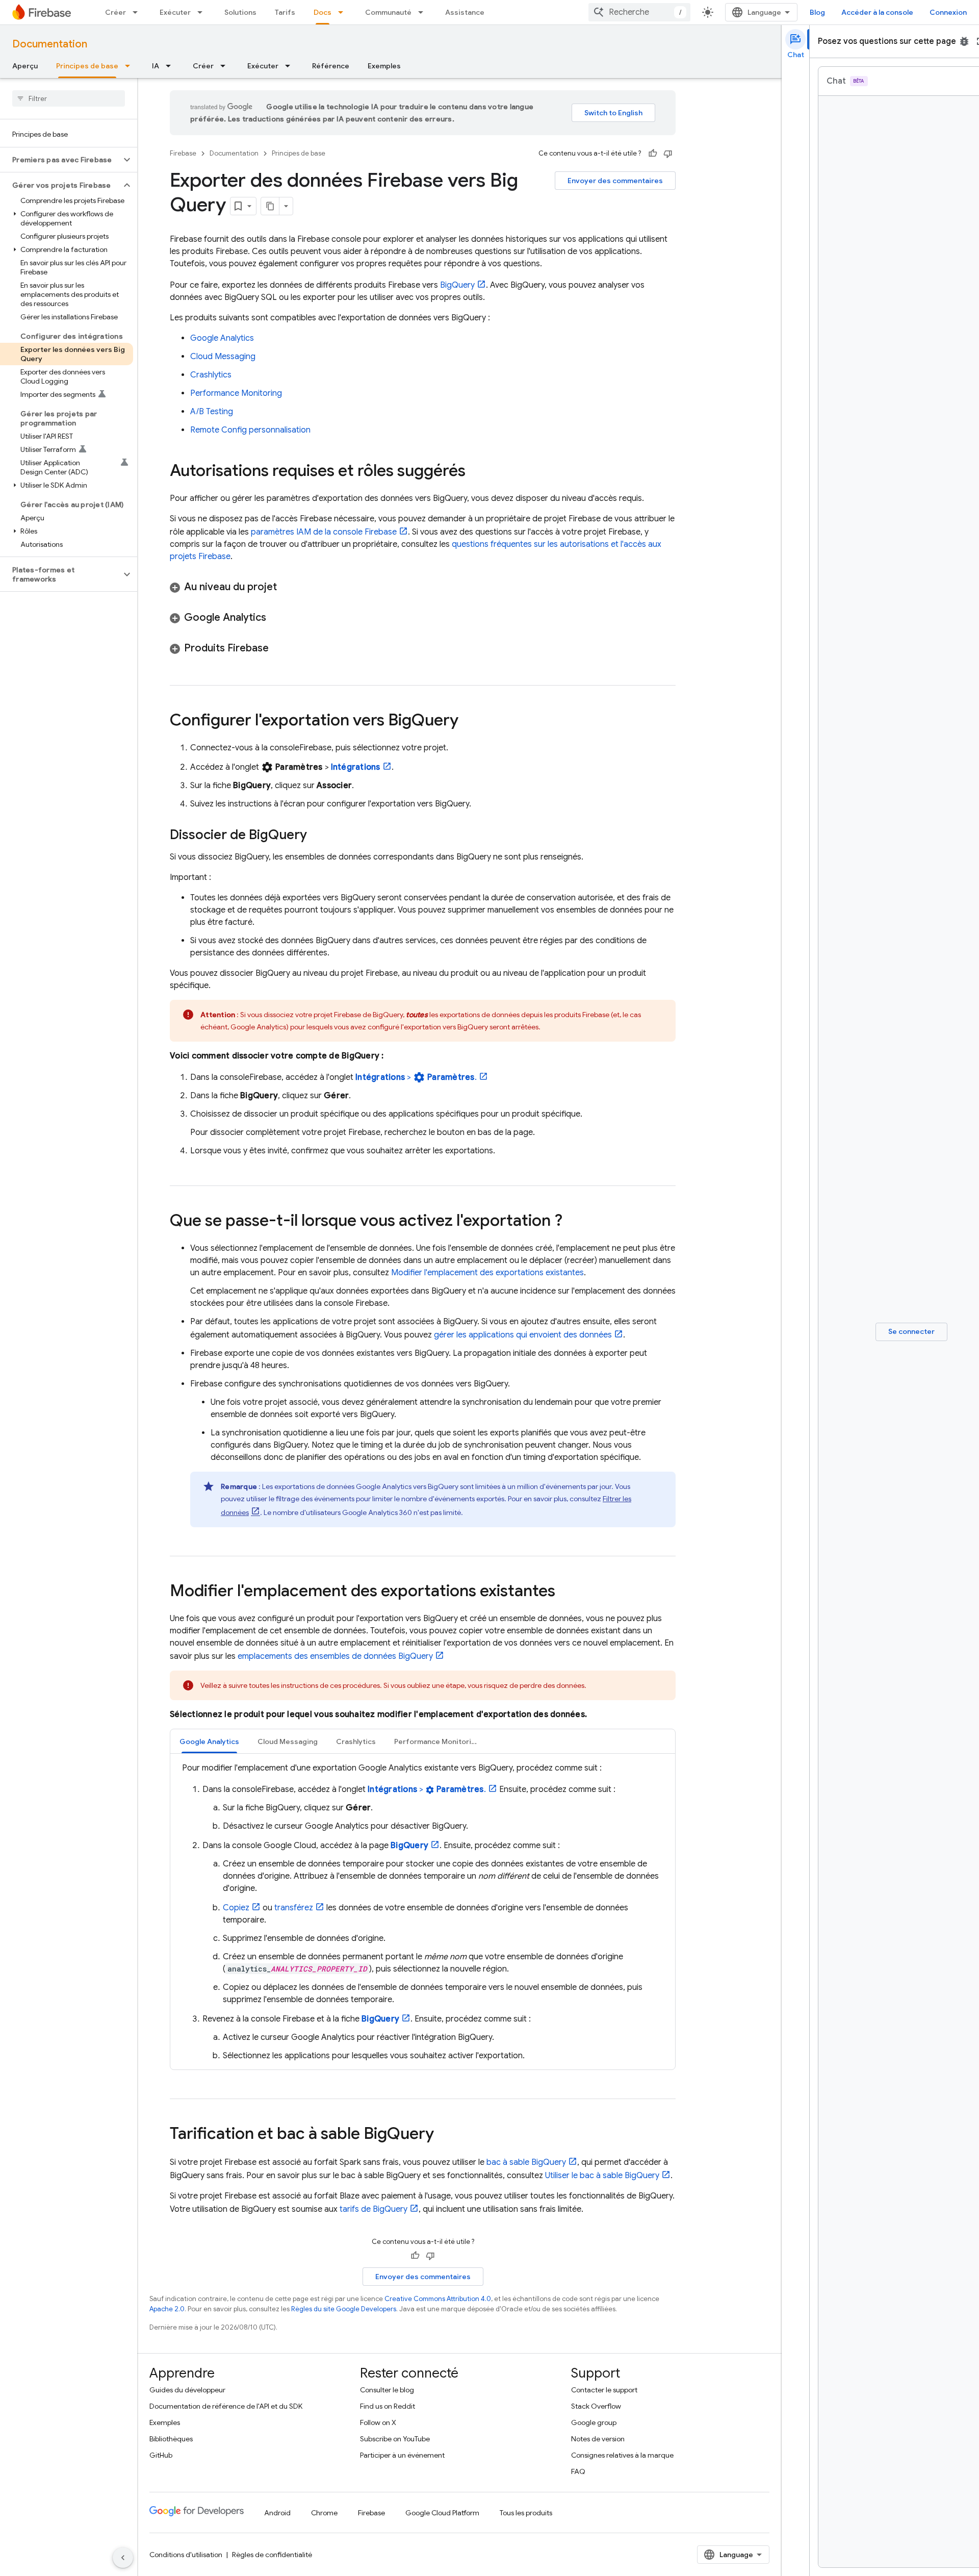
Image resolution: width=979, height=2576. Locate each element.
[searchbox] (69, 98)
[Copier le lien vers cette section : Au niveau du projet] (287, 587)
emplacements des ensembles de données (335, 1656)
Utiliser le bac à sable (602, 2176)
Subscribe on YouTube (395, 2439)
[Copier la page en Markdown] (270, 206)
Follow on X (378, 2422)
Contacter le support (604, 2390)
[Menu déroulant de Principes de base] (131, 66)
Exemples (384, 66)
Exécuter (175, 12)
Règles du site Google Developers (344, 2309)
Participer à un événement (402, 2455)
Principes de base (87, 66)
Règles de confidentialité (272, 2555)
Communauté (388, 12)
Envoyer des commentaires (615, 181)
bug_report (964, 41)
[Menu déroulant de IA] (171, 66)
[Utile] (653, 154)
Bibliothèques (171, 2439)
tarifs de (373, 2209)
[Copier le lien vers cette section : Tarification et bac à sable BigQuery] (444, 2135)
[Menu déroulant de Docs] (344, 12)
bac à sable (526, 2162)
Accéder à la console (877, 12)
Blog (817, 12)
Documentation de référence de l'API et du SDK (226, 2406)
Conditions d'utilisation (186, 2555)
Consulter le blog (387, 2390)
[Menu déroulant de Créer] (138, 12)
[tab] (209, 1741)
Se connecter (911, 1331)
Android (277, 2513)
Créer (115, 12)
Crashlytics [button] (356, 1741)
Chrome (324, 2513)
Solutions (240, 12)
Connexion (948, 12)
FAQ (578, 2471)
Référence (331, 66)
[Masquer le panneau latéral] (123, 2558)
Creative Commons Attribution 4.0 (438, 2299)
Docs (323, 12)
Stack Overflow (596, 2406)
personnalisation (250, 430)
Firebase (183, 153)
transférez (294, 1908)
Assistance (465, 12)
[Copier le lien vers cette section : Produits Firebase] (279, 648)
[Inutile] (668, 154)
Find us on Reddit (388, 2406)
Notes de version (598, 2439)
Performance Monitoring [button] (437, 1741)
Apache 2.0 (167, 2309)
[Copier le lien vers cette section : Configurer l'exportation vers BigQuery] (469, 721)
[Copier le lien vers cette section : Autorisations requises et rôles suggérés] (476, 472)
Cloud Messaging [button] (288, 1741)
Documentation (50, 44)
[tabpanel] (423, 1912)
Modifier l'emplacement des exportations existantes (487, 1273)
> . (416, 1077)
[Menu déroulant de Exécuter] (203, 12)
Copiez (236, 1908)
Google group (594, 2422)
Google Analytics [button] (209, 1741)
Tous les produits (526, 2513)
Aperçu (25, 66)
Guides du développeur (187, 2390)
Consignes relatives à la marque (622, 2455)
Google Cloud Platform (442, 2513)
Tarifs (285, 12)
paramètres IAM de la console (324, 532)
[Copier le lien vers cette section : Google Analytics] (276, 618)
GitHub (161, 2455)
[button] (60, 160)
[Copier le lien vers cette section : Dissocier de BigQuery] (317, 836)
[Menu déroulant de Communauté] (424, 12)
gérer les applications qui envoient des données (523, 1335)
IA (156, 66)
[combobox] (639, 12)
